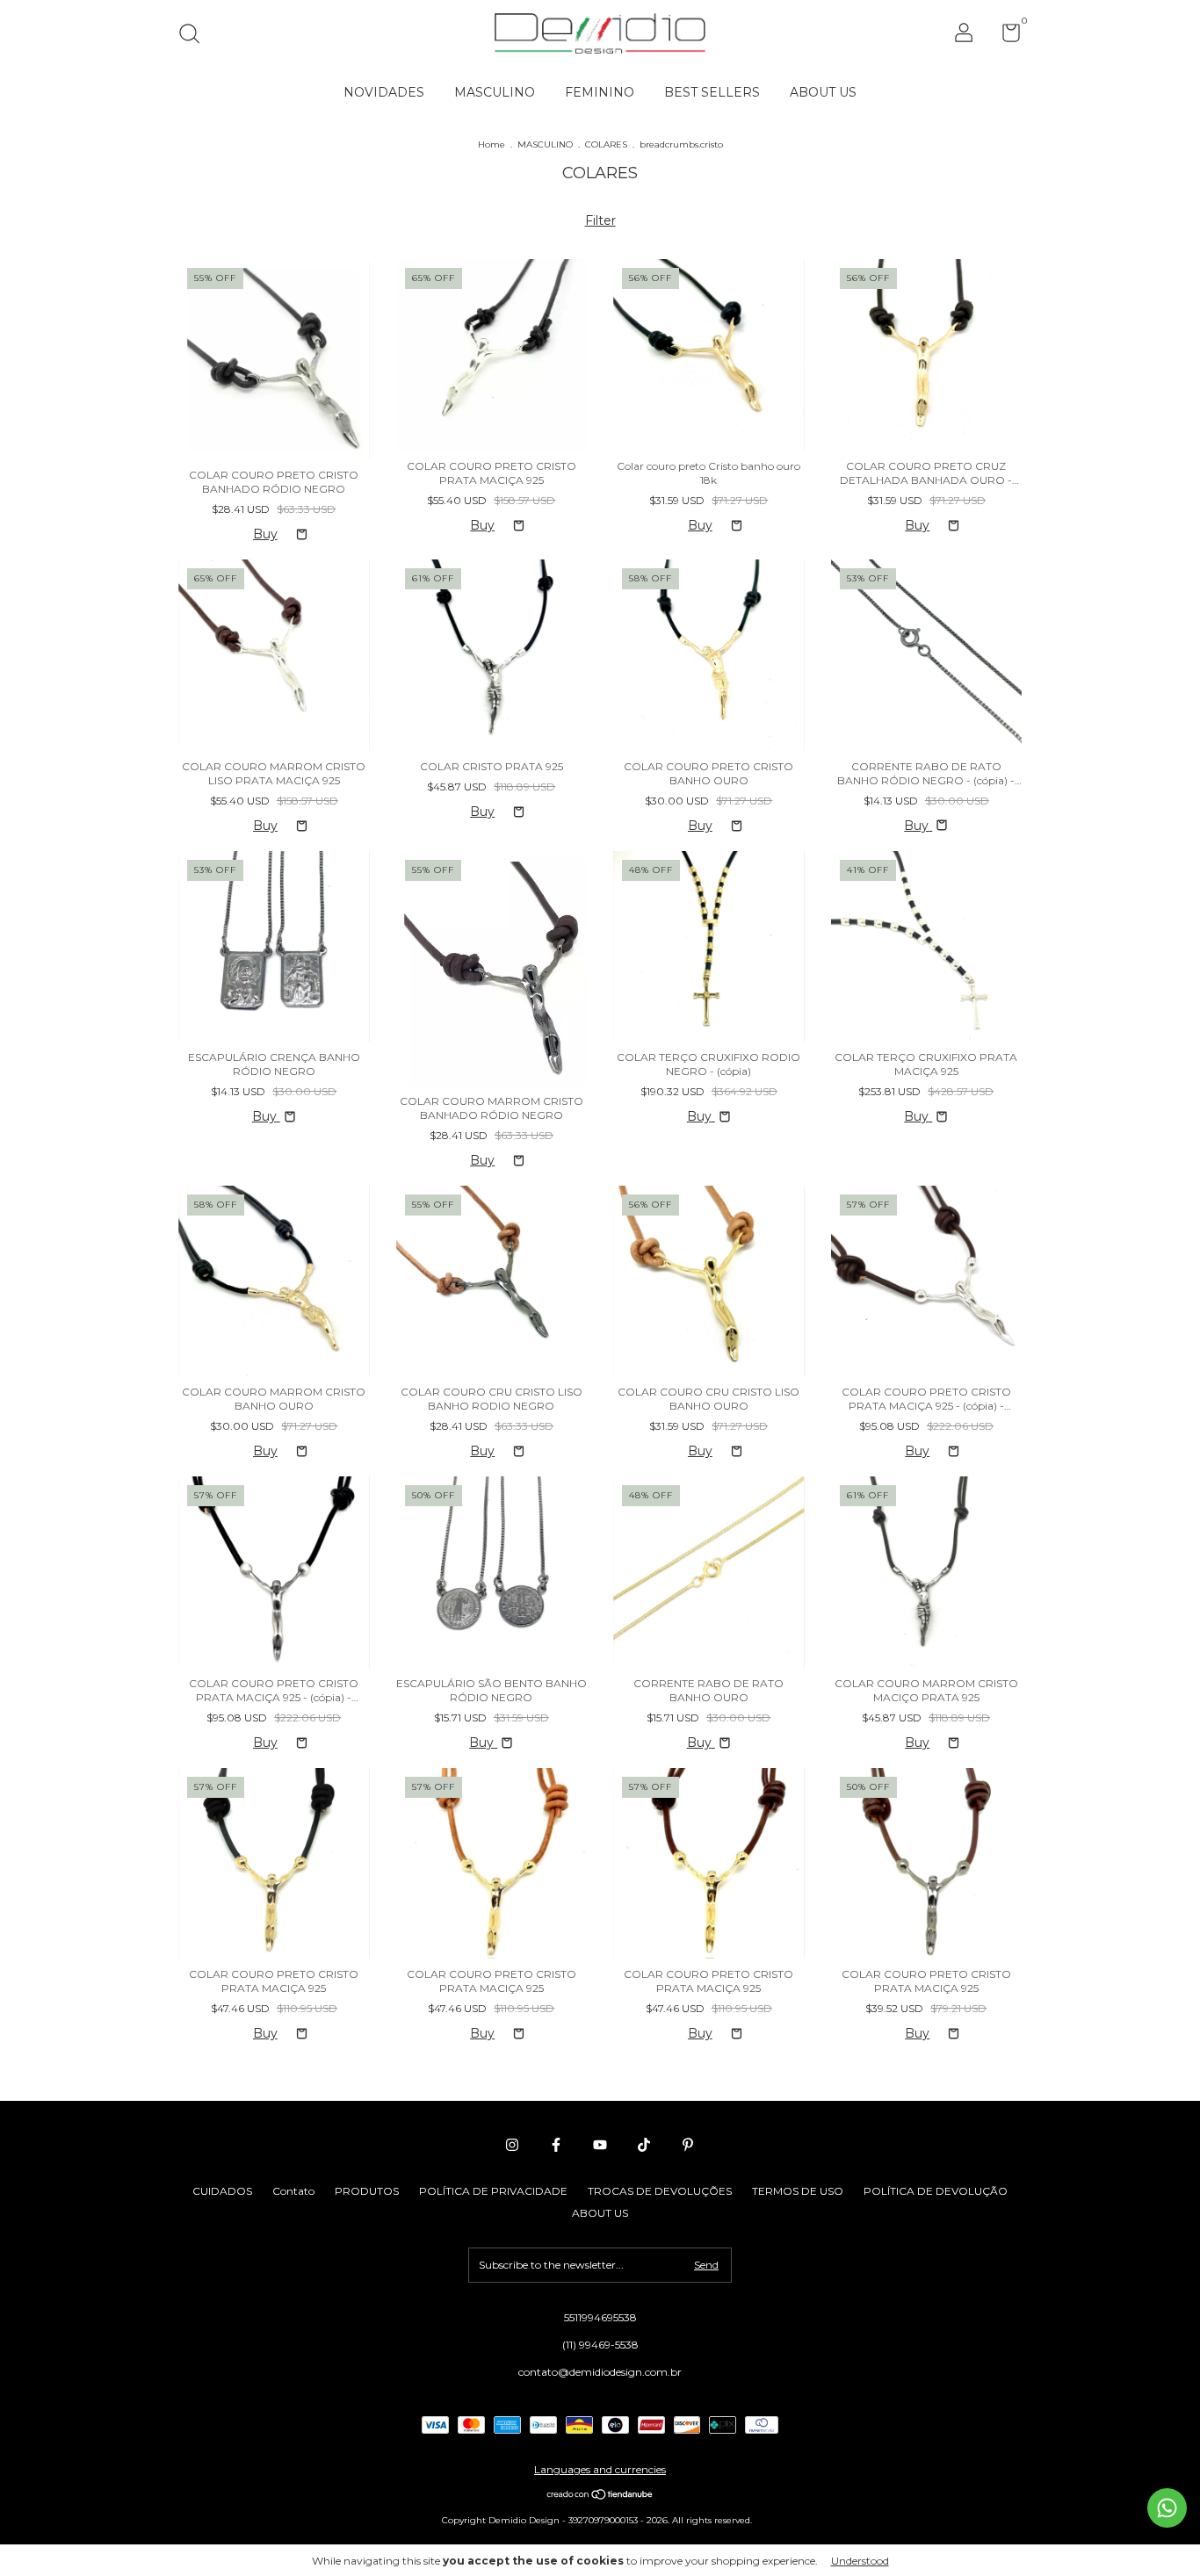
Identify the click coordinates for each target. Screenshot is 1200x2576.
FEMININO (600, 92)
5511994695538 (600, 2317)
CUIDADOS (222, 2191)
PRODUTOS (367, 2191)
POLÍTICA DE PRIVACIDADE (493, 2191)
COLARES (606, 144)
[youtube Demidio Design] (600, 2145)
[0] (1005, 36)
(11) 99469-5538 (600, 2345)
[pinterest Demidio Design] (688, 2145)
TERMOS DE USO (798, 2191)
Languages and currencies (600, 2469)
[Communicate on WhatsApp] (1167, 2508)
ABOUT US (823, 92)
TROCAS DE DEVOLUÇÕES (660, 2191)
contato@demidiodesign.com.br (600, 2372)
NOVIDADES (384, 92)
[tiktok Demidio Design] (644, 2145)
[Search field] (195, 36)
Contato (293, 2191)
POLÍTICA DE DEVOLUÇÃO (936, 2191)
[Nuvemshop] (600, 2496)
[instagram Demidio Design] (512, 2145)
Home (492, 144)
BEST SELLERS (712, 92)
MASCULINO (495, 92)
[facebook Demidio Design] (556, 2145)
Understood (860, 2561)
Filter (600, 220)
